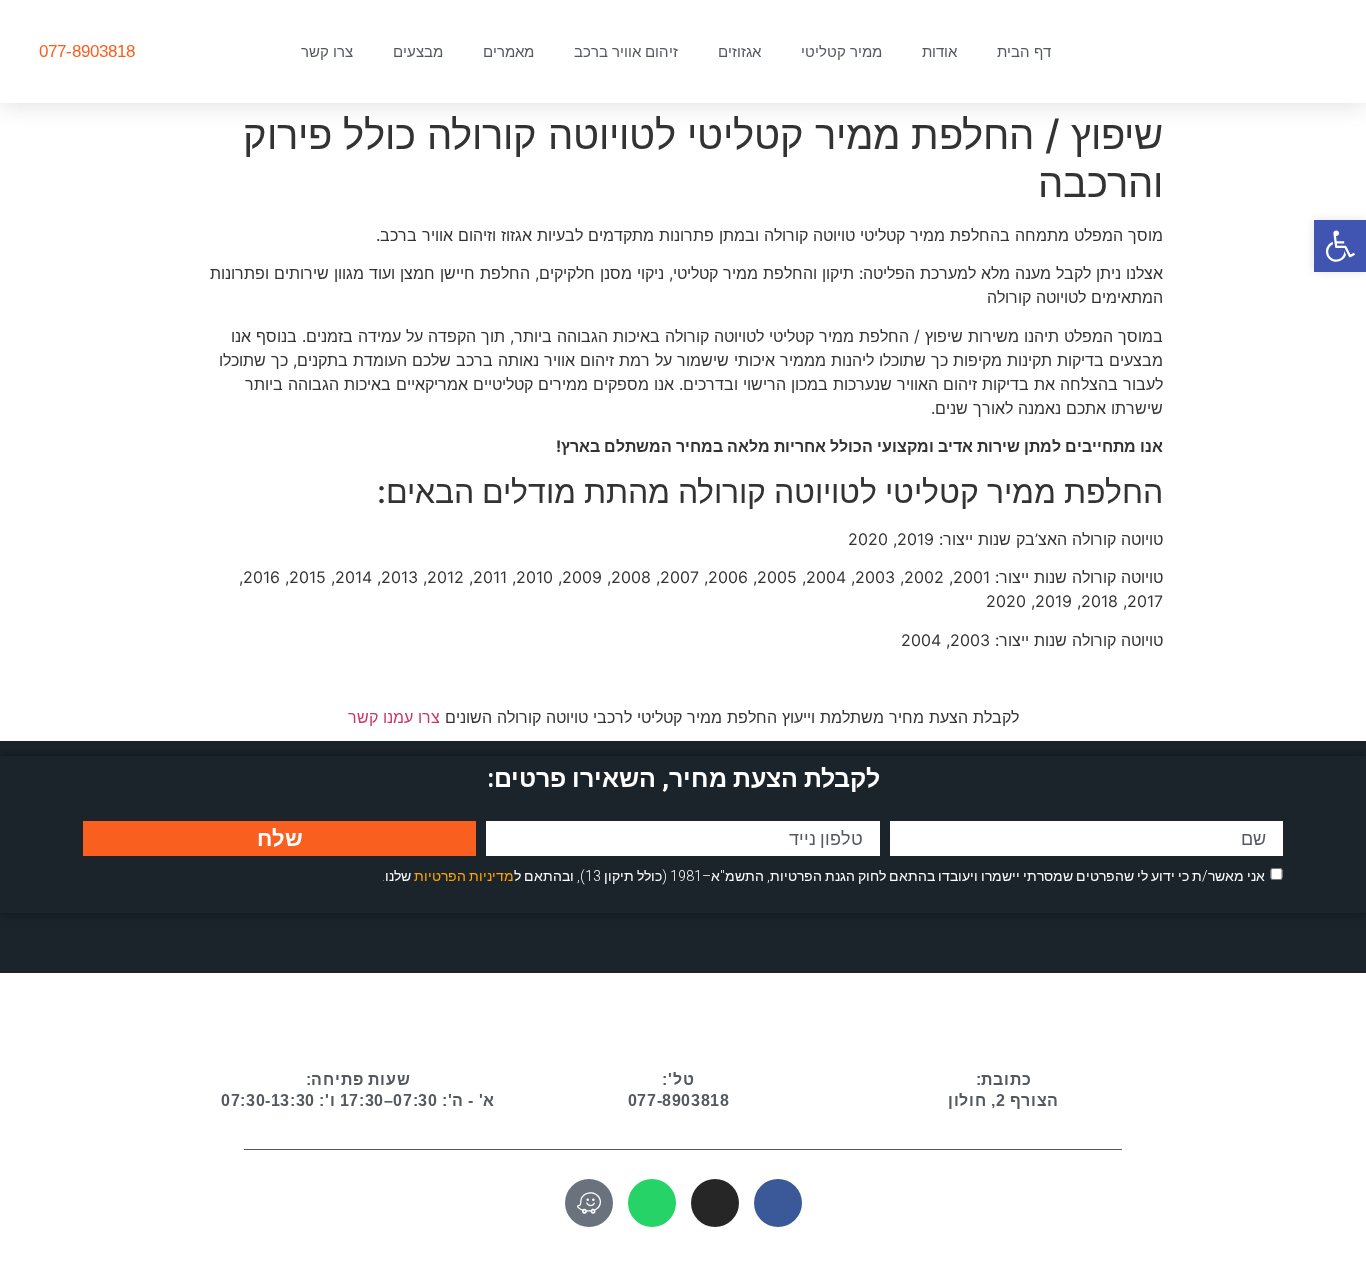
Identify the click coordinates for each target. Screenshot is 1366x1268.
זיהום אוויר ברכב (626, 51)
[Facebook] (778, 1203)
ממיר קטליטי (841, 51)
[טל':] (679, 1031)
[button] (1340, 246)
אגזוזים (739, 51)
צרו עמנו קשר (394, 717)
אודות (939, 51)
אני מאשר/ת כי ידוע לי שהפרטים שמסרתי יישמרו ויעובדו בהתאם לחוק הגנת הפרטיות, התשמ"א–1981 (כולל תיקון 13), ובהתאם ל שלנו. (823, 876)
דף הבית (1024, 51)
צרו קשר (327, 51)
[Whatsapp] (652, 1203)
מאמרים (508, 51)
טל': (678, 1079)
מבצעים (418, 51)
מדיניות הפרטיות (464, 876)
